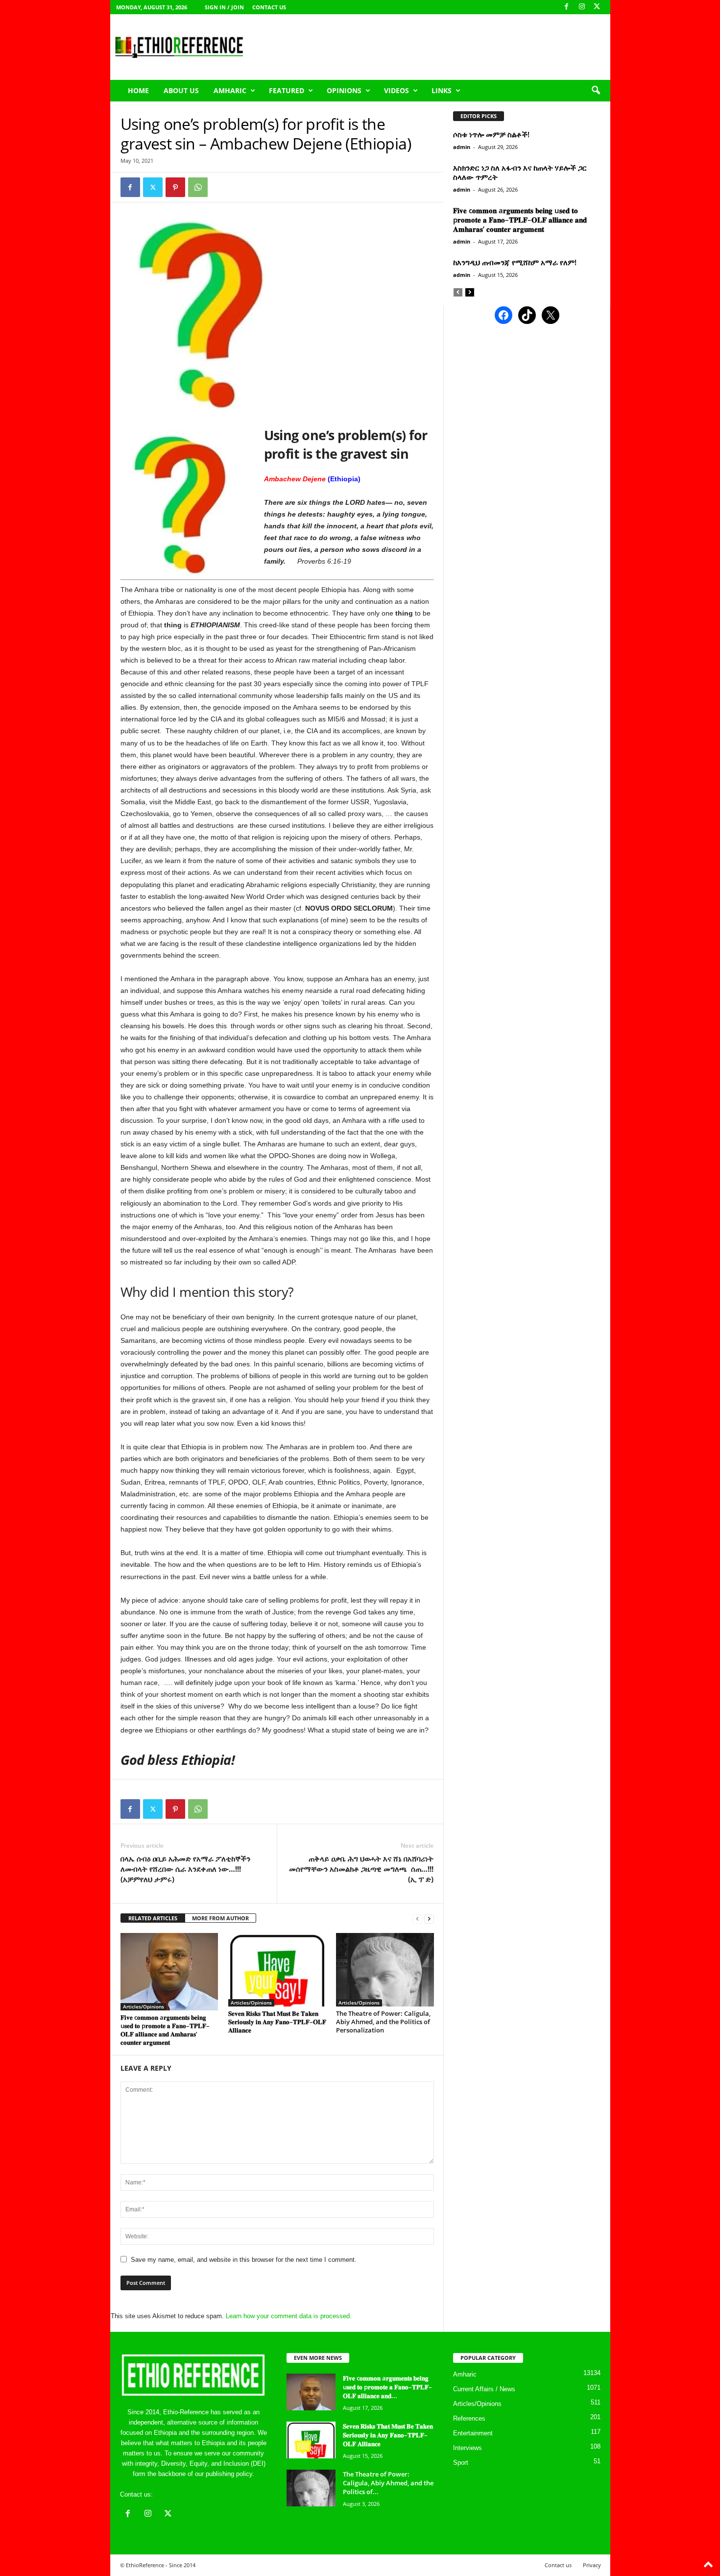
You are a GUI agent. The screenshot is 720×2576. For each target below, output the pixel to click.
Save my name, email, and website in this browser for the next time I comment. (244, 2260)
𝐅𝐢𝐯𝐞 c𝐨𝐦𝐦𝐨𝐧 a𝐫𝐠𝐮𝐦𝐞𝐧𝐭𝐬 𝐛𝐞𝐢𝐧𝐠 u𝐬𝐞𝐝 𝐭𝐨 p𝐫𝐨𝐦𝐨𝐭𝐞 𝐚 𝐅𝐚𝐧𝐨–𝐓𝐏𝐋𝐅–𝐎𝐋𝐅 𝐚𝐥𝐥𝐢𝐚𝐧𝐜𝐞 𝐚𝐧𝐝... (387, 2387)
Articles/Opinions (144, 2006)
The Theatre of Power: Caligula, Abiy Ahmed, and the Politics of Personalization (383, 2022)
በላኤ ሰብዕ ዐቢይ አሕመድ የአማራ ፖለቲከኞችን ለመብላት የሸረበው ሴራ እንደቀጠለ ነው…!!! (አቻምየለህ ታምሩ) (185, 1869)
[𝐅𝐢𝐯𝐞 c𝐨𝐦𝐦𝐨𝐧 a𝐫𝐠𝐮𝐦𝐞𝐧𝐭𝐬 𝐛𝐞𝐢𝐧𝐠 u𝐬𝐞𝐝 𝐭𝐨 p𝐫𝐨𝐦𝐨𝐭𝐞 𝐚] (169, 1972)
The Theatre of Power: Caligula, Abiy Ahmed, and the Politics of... (388, 2483)
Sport (461, 2463)
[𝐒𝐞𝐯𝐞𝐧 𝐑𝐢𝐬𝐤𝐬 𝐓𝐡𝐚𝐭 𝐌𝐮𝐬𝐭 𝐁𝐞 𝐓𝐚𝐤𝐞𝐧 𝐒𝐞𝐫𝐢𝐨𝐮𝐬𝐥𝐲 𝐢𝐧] (277, 1970)
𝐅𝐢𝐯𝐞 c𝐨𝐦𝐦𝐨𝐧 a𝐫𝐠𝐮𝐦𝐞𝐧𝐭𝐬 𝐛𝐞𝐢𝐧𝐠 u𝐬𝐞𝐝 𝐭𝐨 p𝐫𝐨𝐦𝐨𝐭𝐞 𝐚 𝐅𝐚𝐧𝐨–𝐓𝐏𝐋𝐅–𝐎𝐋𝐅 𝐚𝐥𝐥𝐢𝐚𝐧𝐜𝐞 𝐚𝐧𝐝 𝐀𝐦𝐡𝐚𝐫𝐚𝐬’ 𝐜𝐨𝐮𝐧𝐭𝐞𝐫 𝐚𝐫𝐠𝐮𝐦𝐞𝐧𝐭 (165, 2030)
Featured (287, 90)
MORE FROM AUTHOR (220, 1918)
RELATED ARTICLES (153, 1918)
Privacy (592, 2565)
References (469, 2418)
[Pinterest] (175, 187)
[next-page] (429, 1919)
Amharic (230, 90)
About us (181, 90)
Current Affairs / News (484, 2389)
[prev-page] (417, 1919)
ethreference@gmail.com (190, 2494)
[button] (596, 91)
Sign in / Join (224, 7)
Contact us (269, 7)
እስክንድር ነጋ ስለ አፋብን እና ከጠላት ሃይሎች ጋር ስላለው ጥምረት (520, 172)
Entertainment (473, 2433)
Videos (396, 90)
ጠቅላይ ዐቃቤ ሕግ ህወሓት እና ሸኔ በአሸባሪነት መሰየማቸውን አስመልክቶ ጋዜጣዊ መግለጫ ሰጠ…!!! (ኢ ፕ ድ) (361, 1869)
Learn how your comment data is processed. (289, 2316)
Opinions (344, 90)
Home (138, 90)
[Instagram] (582, 7)
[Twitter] (153, 187)
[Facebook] (567, 7)
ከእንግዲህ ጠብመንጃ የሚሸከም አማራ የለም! (515, 262)
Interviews (468, 2448)
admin (462, 147)
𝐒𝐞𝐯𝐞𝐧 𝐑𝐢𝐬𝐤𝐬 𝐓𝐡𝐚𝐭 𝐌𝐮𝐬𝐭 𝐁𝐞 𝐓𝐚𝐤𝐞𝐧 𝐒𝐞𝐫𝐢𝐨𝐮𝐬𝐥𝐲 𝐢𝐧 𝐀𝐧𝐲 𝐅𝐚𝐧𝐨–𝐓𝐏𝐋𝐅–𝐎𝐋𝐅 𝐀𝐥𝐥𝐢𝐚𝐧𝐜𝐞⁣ (277, 2022)
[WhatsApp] (198, 187)
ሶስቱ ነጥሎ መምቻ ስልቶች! (491, 134)
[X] (597, 7)
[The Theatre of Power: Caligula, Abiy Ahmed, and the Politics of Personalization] (385, 1970)
